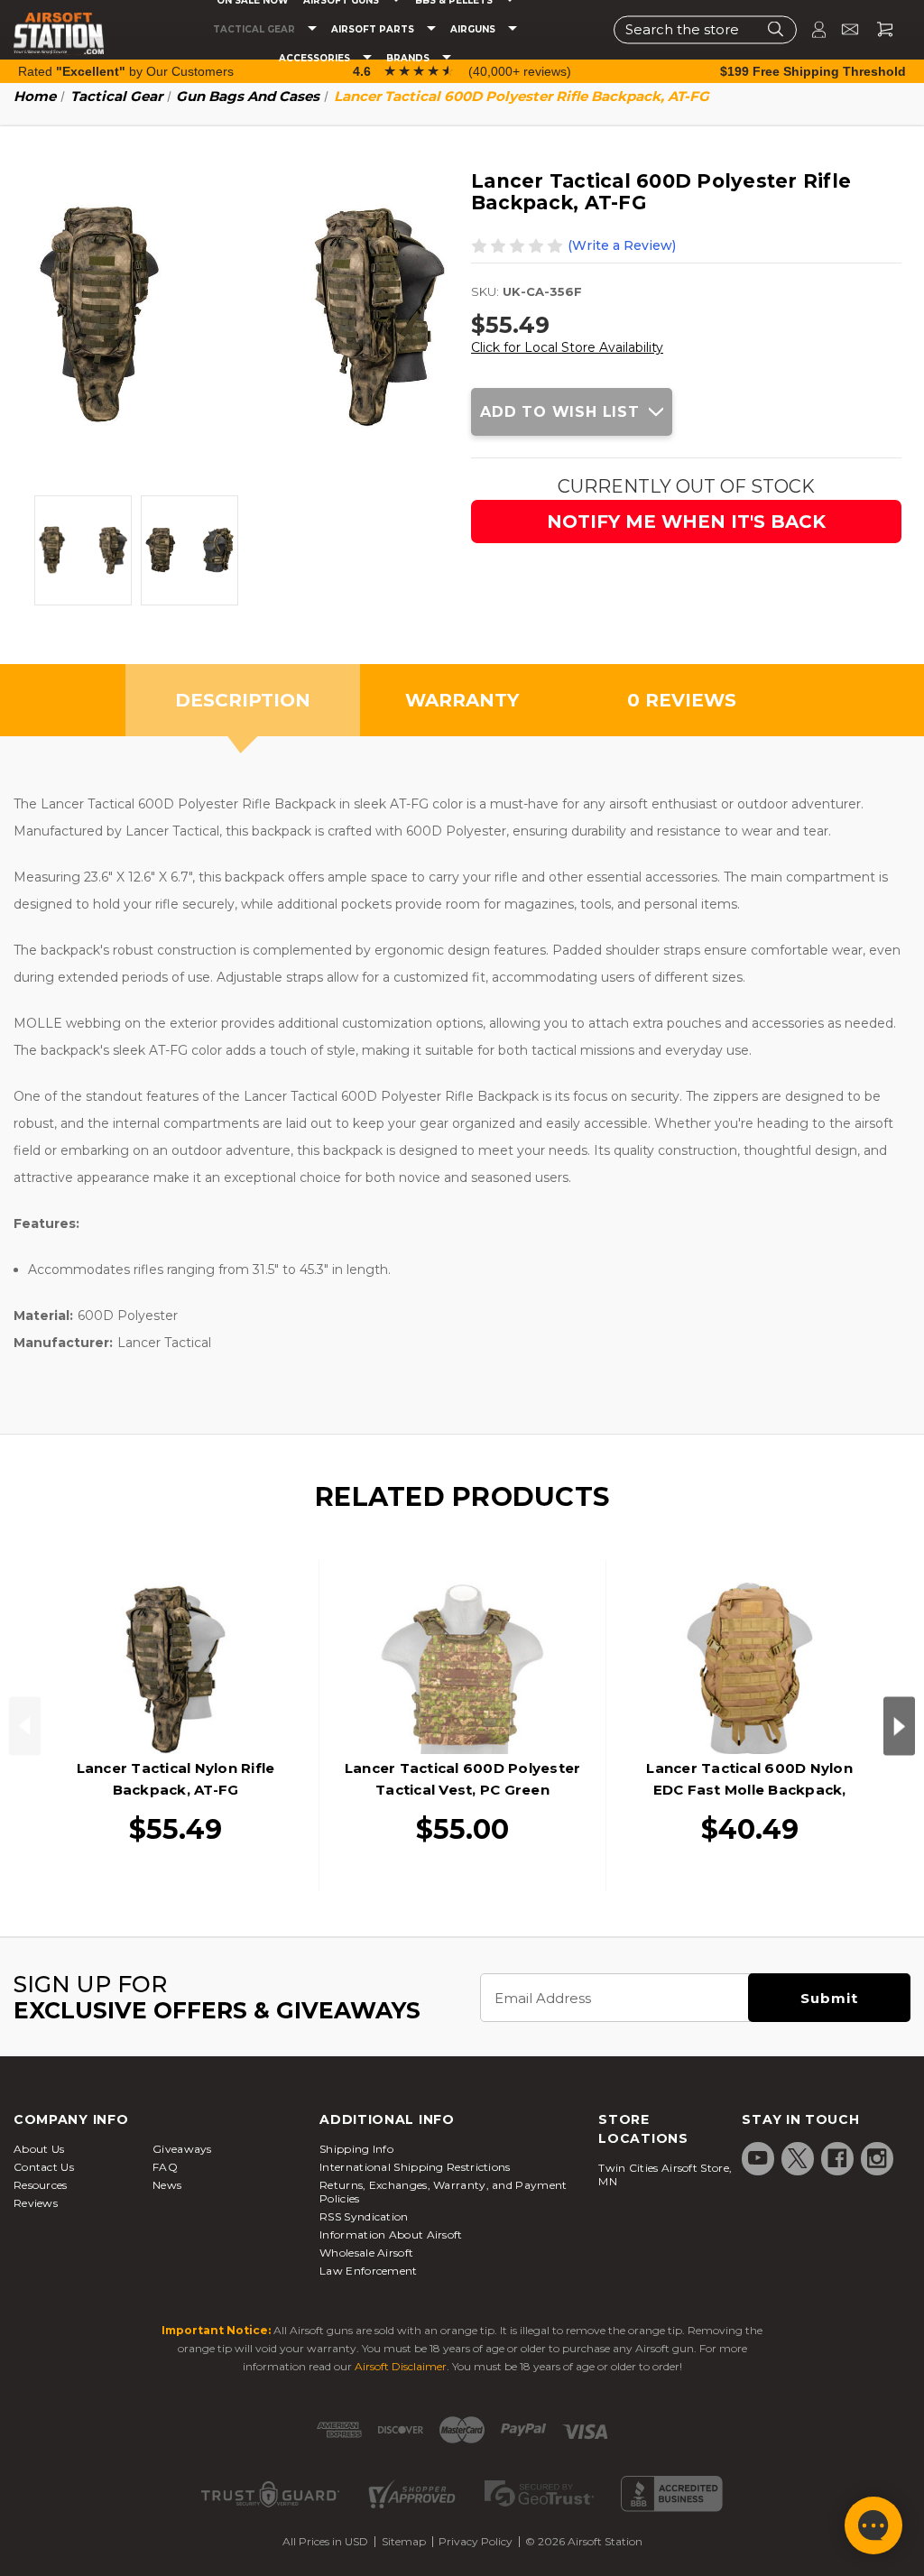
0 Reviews (682, 700)
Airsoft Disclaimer (401, 2366)
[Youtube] (758, 2158)
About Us (39, 2149)
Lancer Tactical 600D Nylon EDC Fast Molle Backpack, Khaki (749, 1790)
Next (899, 1726)
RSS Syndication (364, 2216)
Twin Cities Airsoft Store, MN (665, 2174)
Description (243, 700)
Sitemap (404, 2541)
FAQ (165, 2167)
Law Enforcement (369, 2271)
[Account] (811, 29)
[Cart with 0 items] (878, 29)
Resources (41, 2185)
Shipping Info (356, 2149)
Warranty (462, 700)
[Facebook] (837, 2158)
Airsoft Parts (374, 30)
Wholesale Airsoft (366, 2253)
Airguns (474, 30)
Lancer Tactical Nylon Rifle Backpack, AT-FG (176, 1779)
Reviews (36, 2203)
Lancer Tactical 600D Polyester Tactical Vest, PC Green (463, 1779)
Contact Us (44, 2167)
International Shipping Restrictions (415, 2167)
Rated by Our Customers (126, 71)
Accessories (316, 59)
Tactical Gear (255, 30)
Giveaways (182, 2149)
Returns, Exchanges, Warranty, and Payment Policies (443, 2192)
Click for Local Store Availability (567, 347)
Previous (25, 1726)
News (167, 2185)
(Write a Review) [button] (622, 245)
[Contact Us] (842, 29)
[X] (798, 2158)
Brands (409, 59)
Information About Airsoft (391, 2234)
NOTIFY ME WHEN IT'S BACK (686, 522)
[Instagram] (877, 2158)
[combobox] (705, 29)
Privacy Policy (476, 2541)
